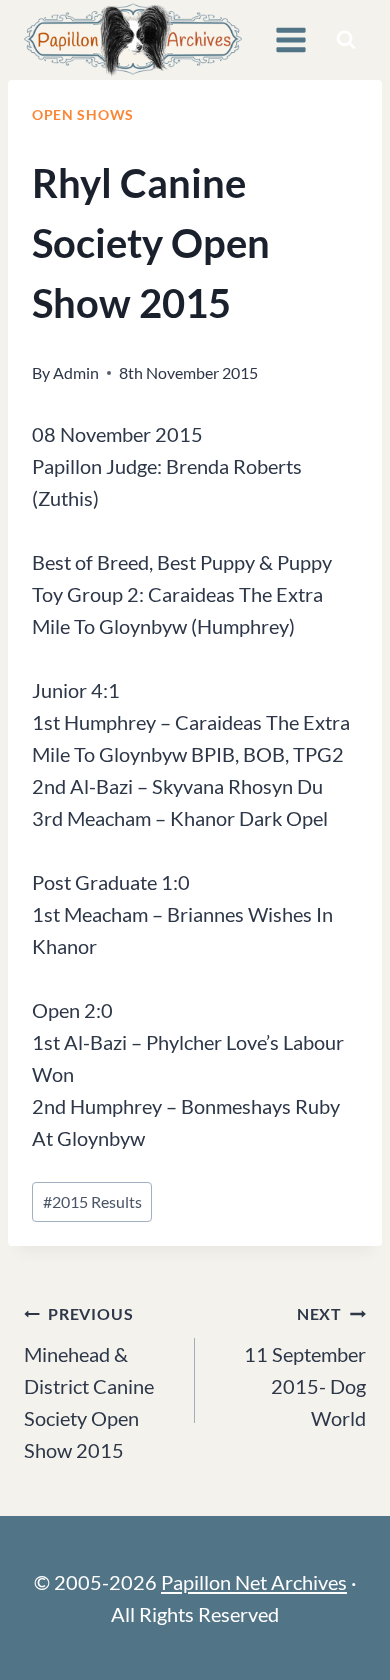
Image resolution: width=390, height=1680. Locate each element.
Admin (76, 372)
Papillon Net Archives (254, 1582)
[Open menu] (290, 39)
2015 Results (92, 1201)
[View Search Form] (346, 40)
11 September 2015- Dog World (305, 1367)
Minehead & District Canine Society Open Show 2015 (89, 1383)
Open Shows (83, 114)
